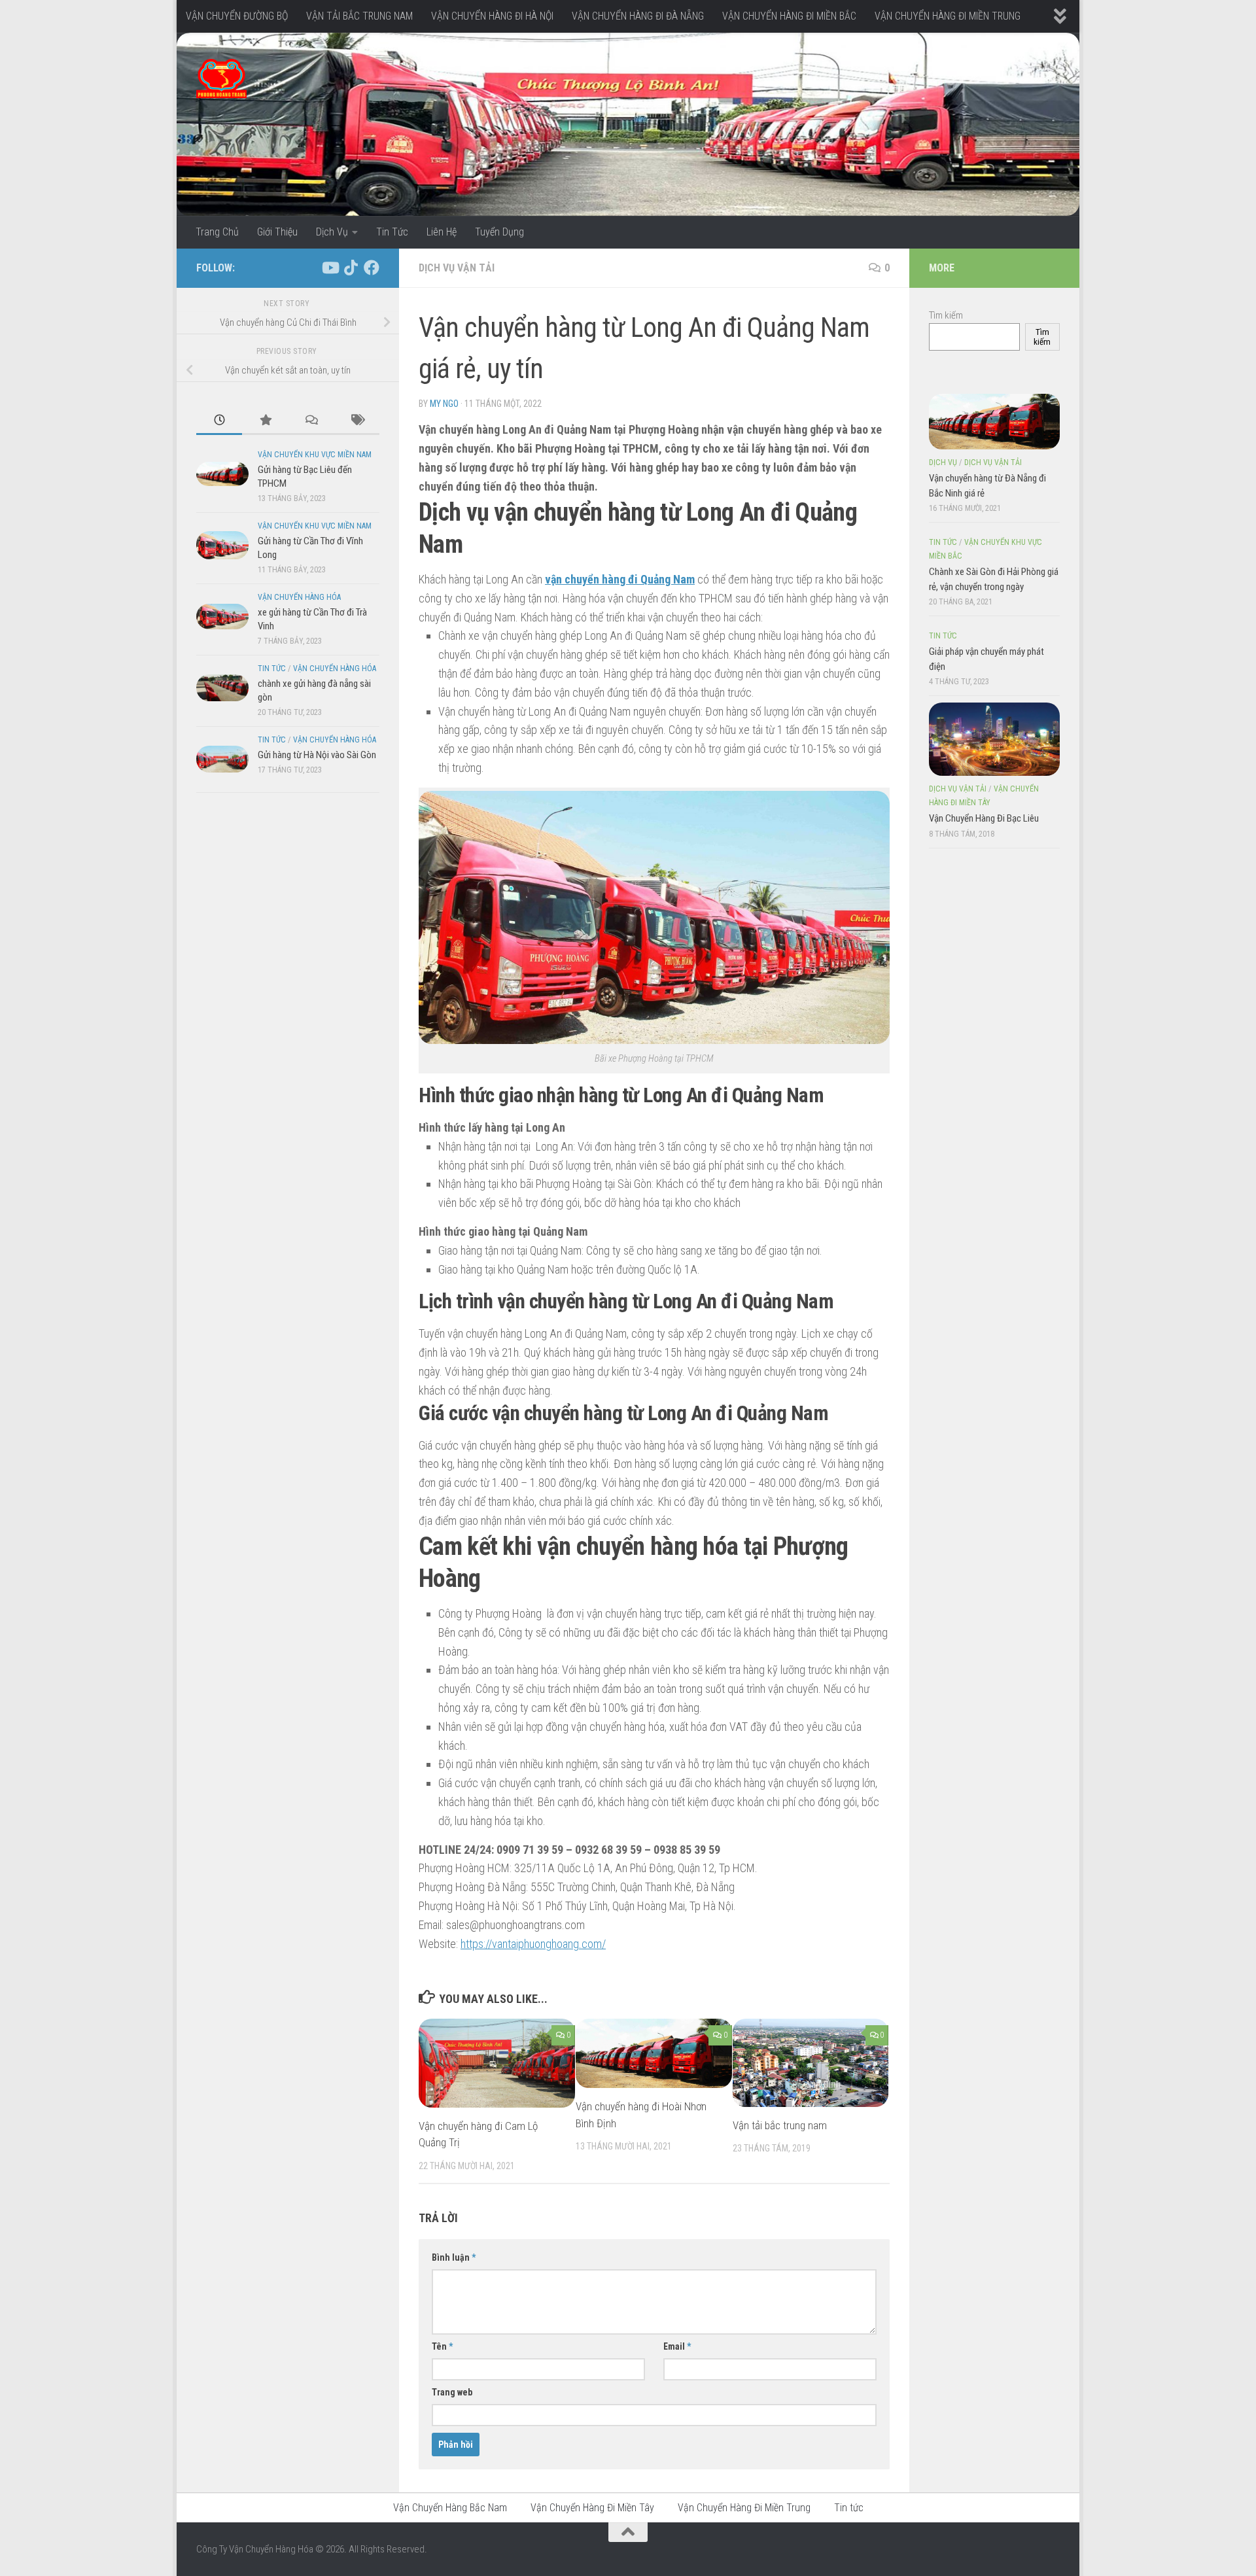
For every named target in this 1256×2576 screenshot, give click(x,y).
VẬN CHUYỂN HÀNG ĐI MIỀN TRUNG (948, 16)
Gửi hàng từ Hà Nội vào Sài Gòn (317, 755)
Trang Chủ (217, 232)
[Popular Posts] (265, 421)
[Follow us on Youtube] (330, 268)
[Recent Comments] (311, 421)
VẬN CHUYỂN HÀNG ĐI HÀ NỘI (492, 16)
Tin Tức (392, 232)
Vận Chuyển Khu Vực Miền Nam (315, 455)
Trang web (452, 2392)
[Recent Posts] (219, 421)
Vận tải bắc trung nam (780, 2125)
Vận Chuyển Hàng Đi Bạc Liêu (984, 818)
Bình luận (454, 2257)
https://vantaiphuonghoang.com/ (533, 1944)
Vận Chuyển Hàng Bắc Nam (450, 2508)
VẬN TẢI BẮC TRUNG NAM (359, 16)
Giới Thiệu (277, 232)
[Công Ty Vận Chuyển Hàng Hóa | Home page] (221, 78)
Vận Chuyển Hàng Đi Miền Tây (592, 2508)
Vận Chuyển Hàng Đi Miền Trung (744, 2508)
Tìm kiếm (946, 315)
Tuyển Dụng (499, 232)
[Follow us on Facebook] (372, 268)
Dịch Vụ (332, 232)
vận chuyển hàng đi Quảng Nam (620, 579)
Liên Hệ (442, 232)
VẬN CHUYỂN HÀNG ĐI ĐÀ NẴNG (638, 16)
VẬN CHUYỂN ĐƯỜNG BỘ (237, 16)
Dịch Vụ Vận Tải (457, 268)
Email (677, 2346)
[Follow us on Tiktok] (351, 268)
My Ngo (444, 404)
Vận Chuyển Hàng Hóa (299, 597)
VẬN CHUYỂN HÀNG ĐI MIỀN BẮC (789, 16)
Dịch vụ (943, 462)
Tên (442, 2346)
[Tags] (357, 421)
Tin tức (272, 669)
